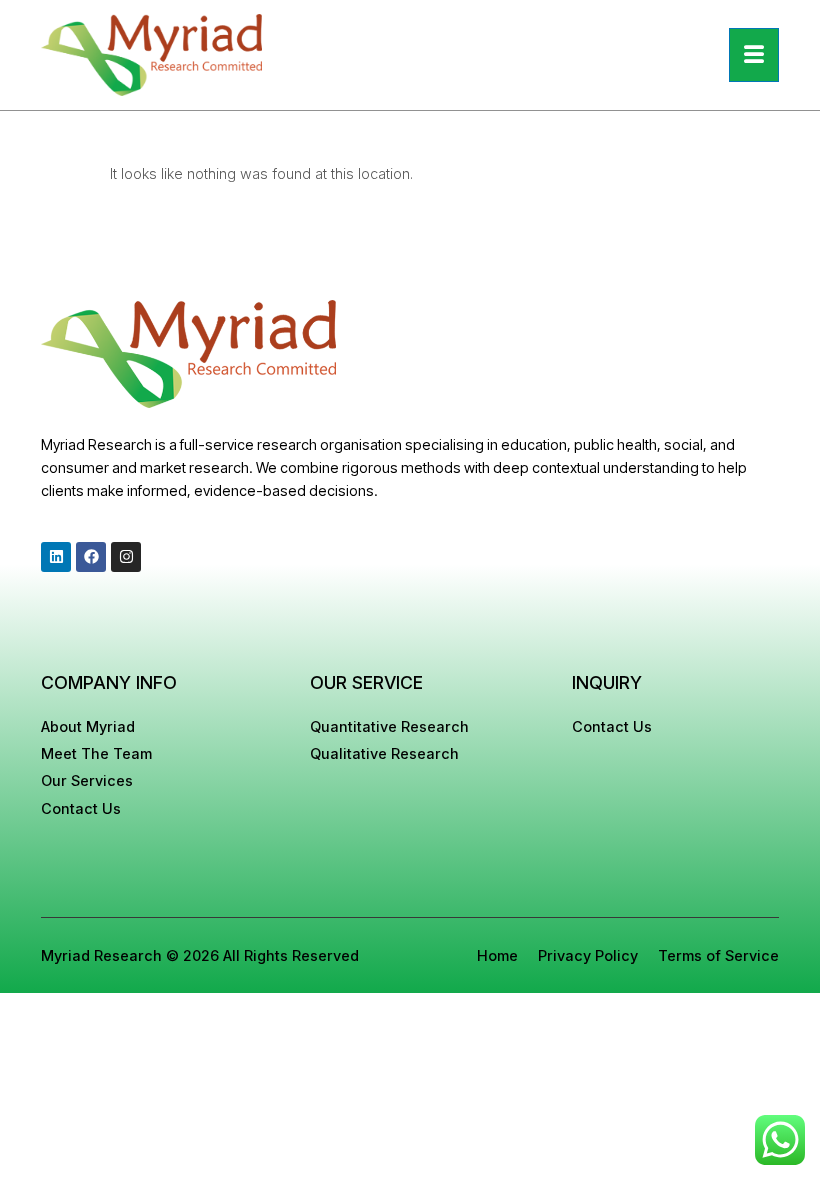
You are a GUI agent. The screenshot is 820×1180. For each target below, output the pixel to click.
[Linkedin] (56, 557)
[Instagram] (126, 557)
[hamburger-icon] (754, 54)
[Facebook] (91, 557)
